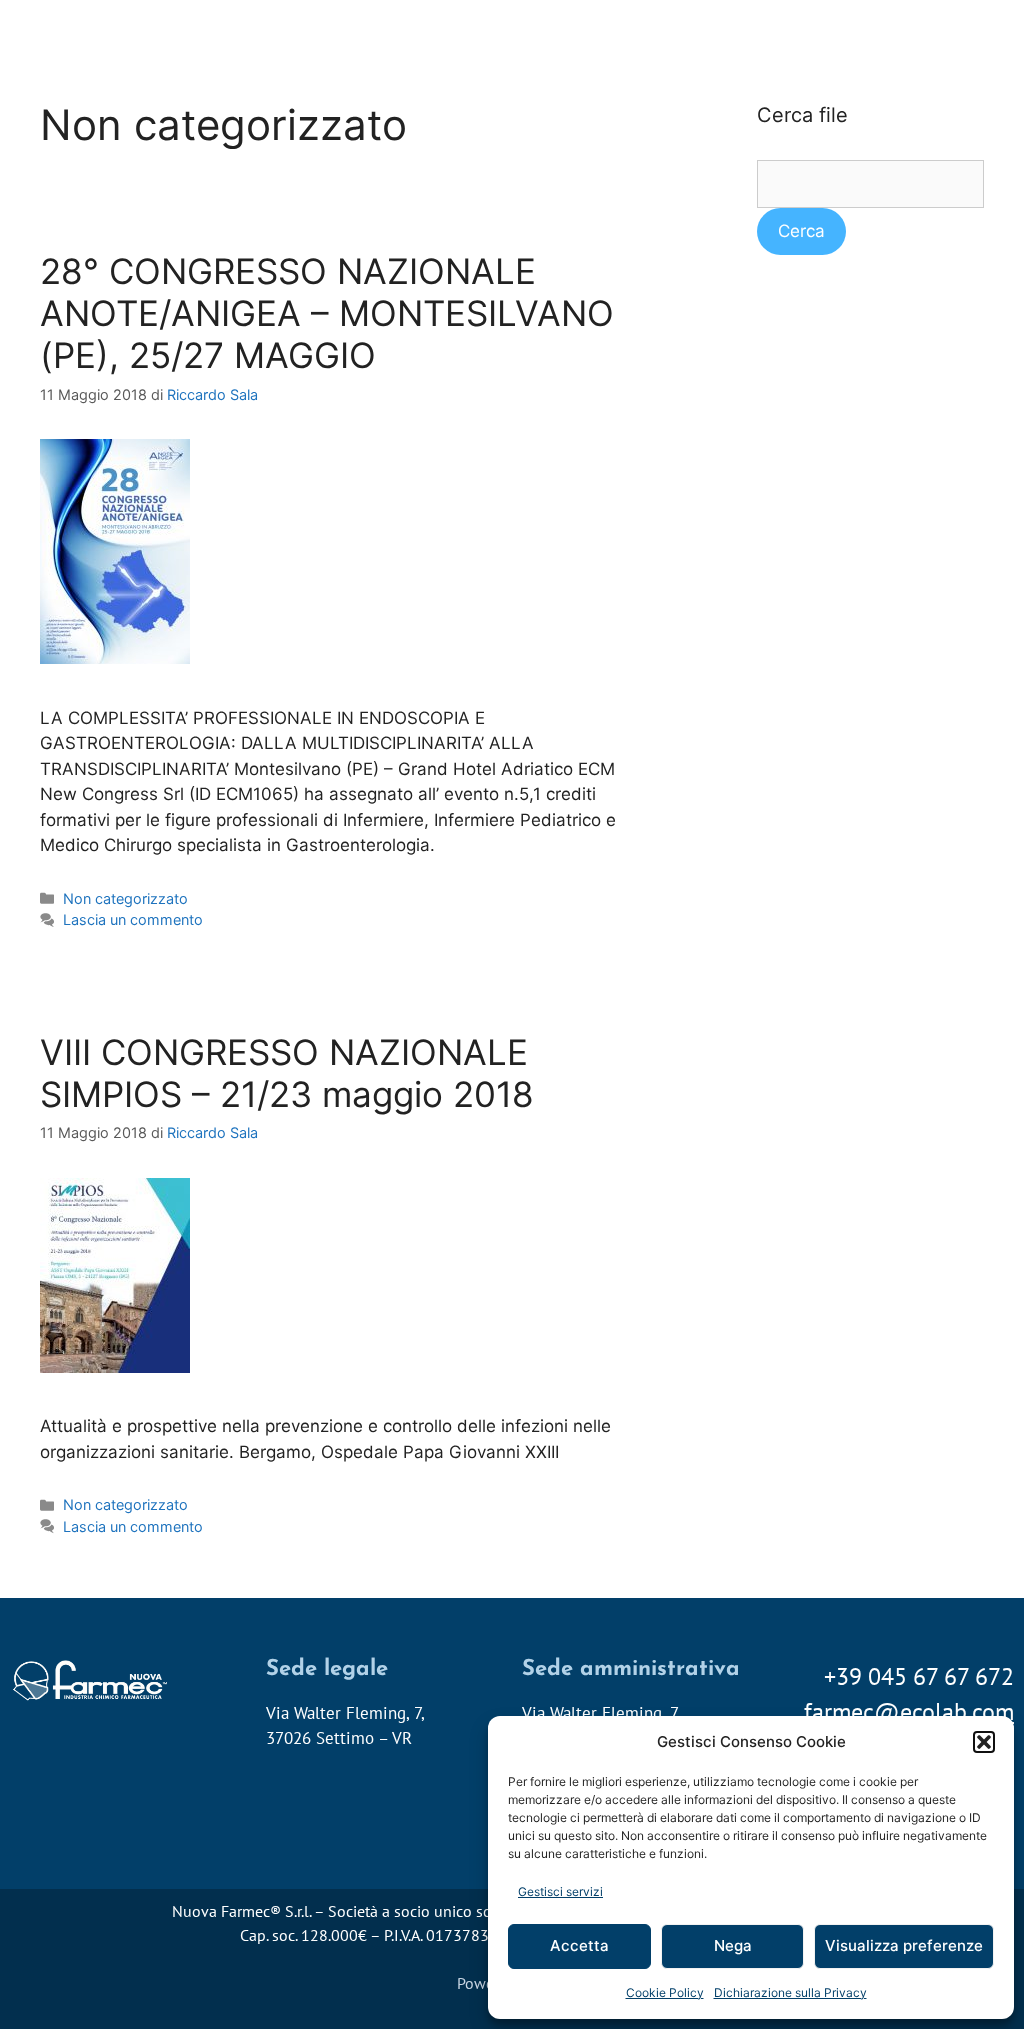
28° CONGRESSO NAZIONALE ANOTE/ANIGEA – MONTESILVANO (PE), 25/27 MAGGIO (327, 313)
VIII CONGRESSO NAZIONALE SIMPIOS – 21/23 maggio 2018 (287, 1073)
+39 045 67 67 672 (919, 1676)
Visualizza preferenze (904, 1945)
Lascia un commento (133, 919)
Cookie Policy (665, 1992)
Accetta (579, 1945)
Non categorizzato (125, 898)
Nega (733, 1945)
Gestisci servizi (560, 1891)
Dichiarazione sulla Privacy (790, 1992)
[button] (984, 1742)
